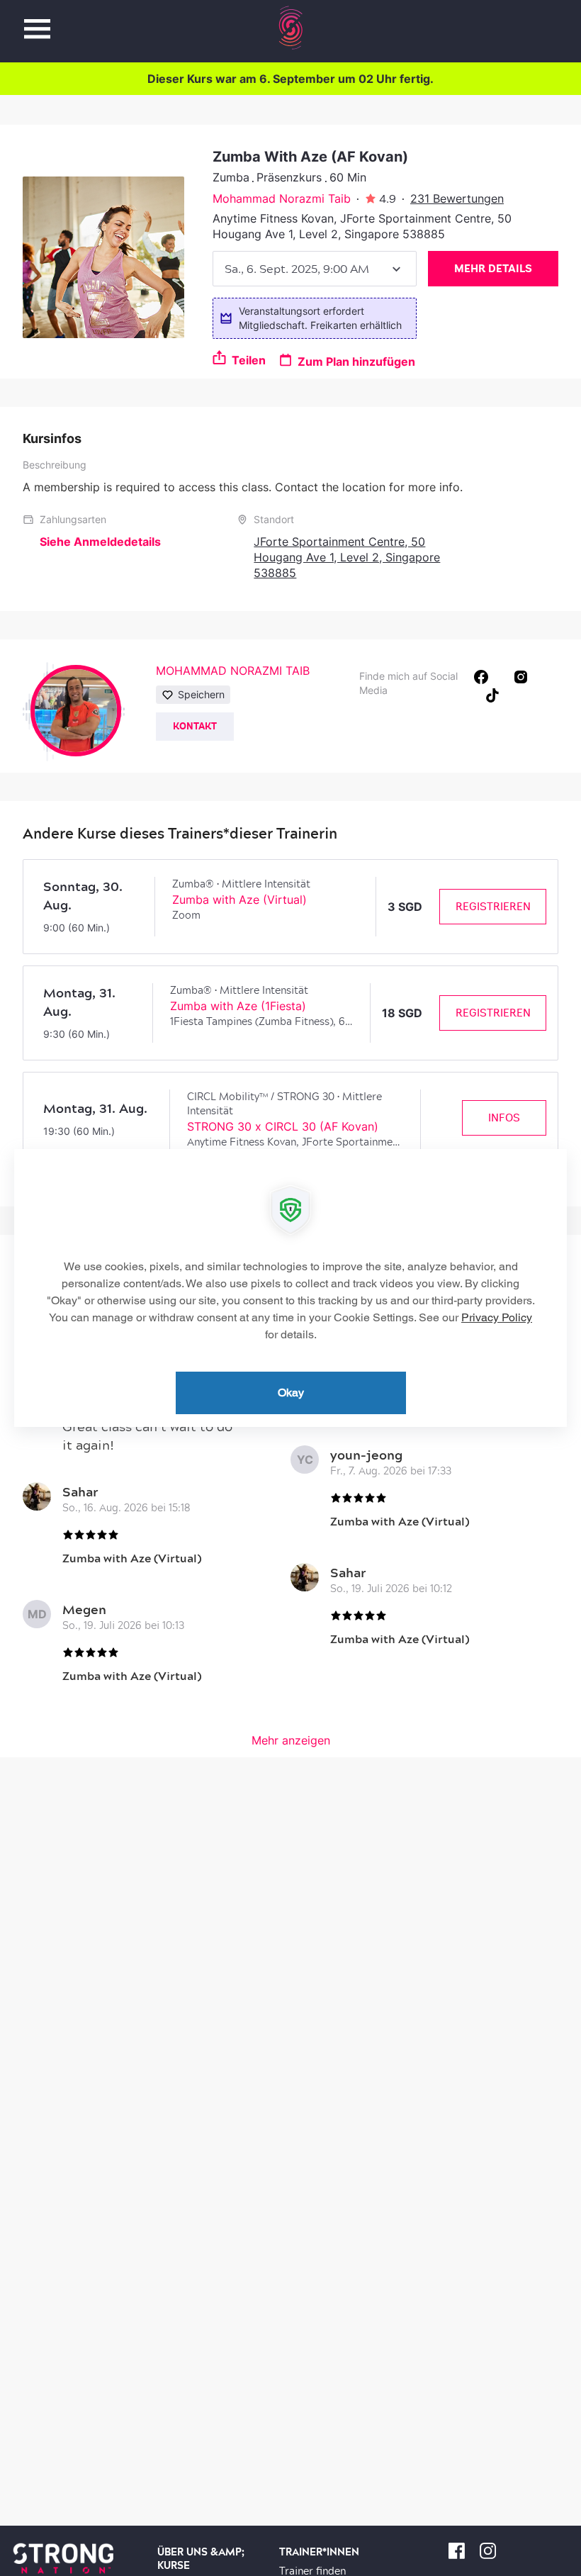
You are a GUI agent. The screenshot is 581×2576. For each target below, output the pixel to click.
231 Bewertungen (457, 198)
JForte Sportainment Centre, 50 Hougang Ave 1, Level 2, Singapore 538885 (347, 557)
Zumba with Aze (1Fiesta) (238, 1006)
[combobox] (315, 269)
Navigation (37, 21)
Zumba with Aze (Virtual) (239, 900)
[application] (290, 1288)
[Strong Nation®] (291, 28)
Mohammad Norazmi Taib (282, 198)
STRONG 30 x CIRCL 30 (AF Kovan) (283, 1126)
